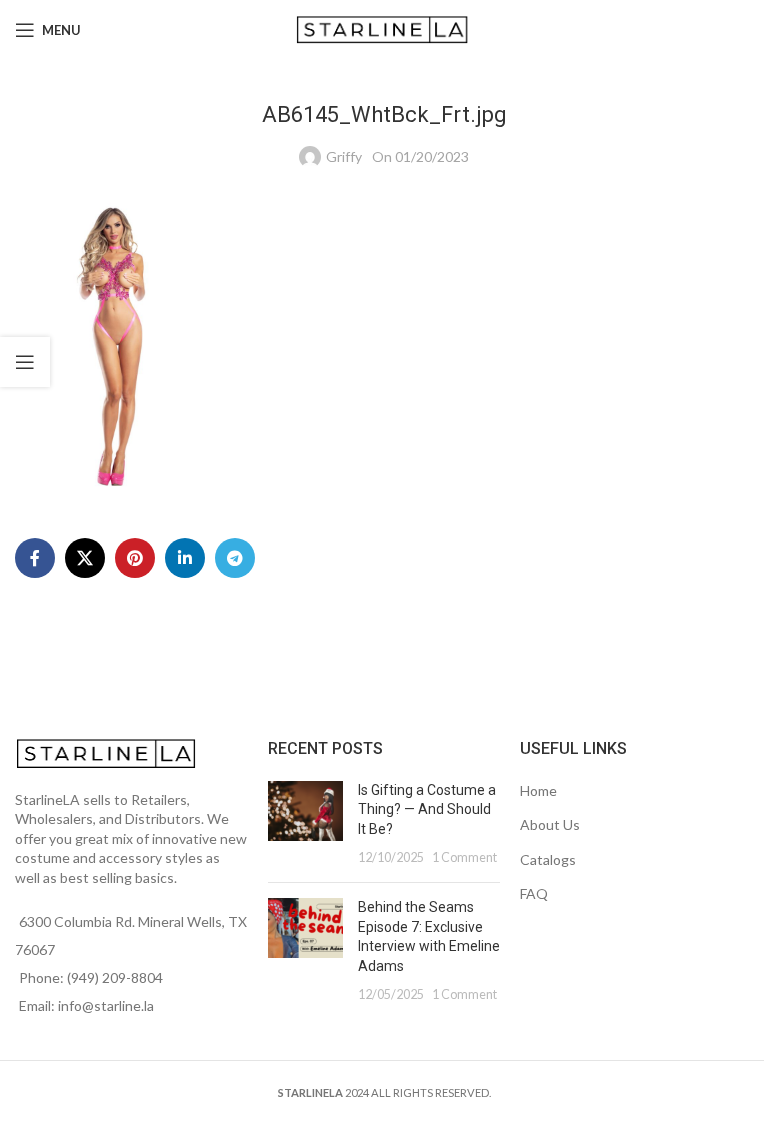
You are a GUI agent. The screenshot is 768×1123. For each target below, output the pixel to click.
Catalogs (548, 859)
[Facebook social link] (35, 558)
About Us (550, 824)
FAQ (534, 893)
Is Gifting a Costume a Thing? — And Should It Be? (427, 809)
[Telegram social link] (235, 558)
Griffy (344, 156)
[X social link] (85, 558)
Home (538, 790)
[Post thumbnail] (305, 824)
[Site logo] (384, 28)
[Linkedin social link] (185, 558)
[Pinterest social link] (135, 558)
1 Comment (464, 857)
